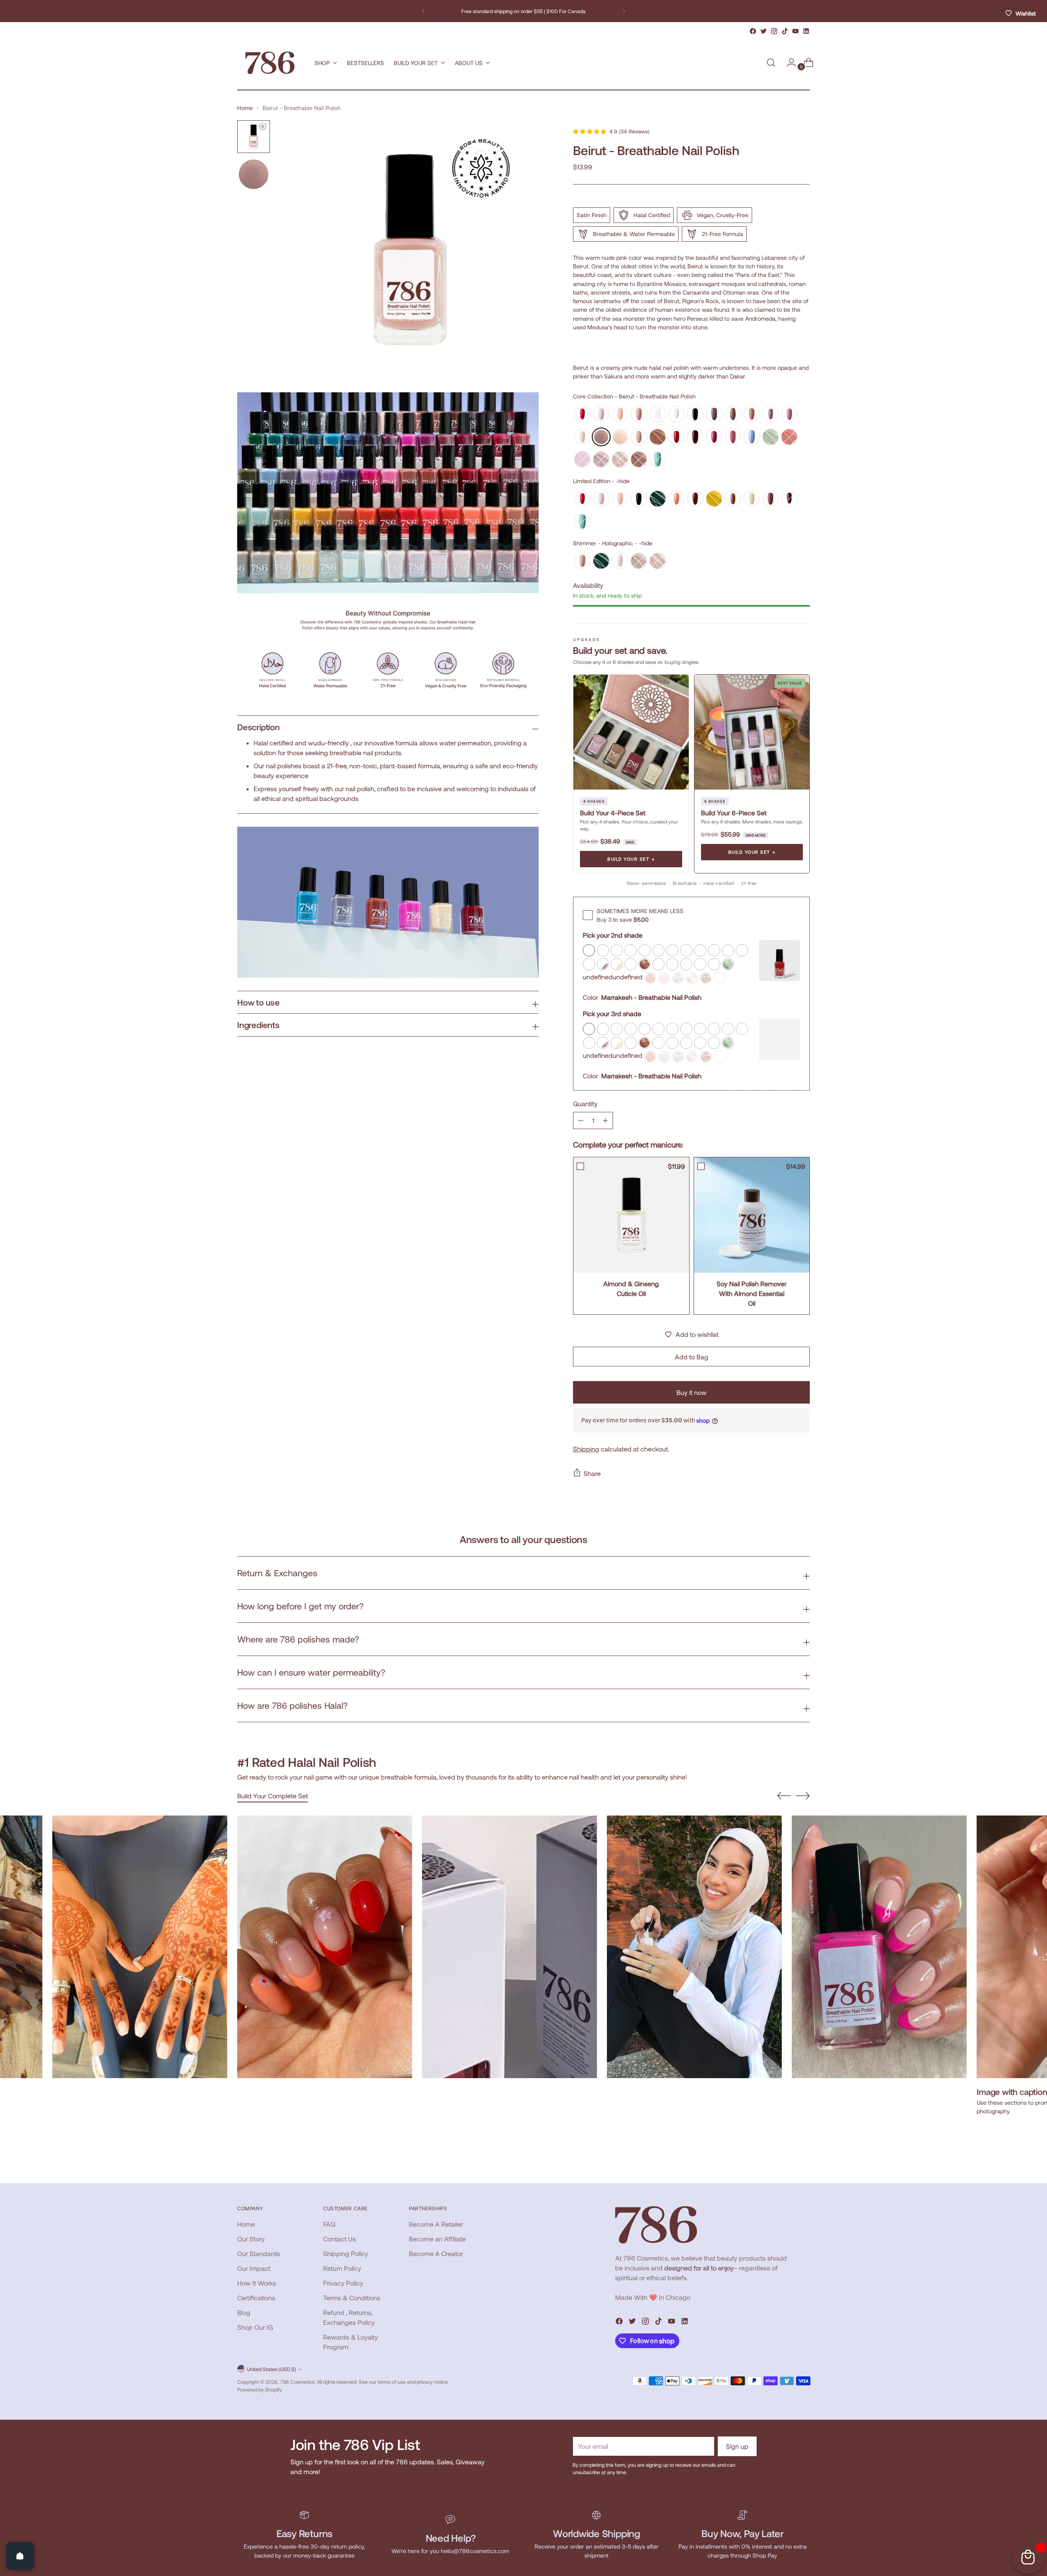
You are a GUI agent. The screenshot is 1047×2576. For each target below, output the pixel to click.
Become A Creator (436, 2253)
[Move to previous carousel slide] (784, 1796)
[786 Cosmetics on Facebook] (753, 31)
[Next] (624, 11)
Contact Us (339, 2239)
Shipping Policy (346, 2253)
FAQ (329, 2224)
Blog (244, 2312)
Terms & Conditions (352, 2298)
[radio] (582, 414)
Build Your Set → (631, 859)
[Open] (20, 2556)
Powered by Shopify (260, 2389)
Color (590, 997)
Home (245, 108)
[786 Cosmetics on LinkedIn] (806, 31)
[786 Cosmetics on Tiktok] (785, 31)
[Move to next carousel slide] (803, 1795)
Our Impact (254, 2268)
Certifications (256, 2298)
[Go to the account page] (788, 63)
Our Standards (259, 2253)
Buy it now (692, 1392)
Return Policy (342, 2268)
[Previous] (423, 11)
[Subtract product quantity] (605, 1120)
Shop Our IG (255, 2327)
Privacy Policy (343, 2283)
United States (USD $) (272, 2369)
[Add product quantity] (581, 1120)
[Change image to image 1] (254, 137)
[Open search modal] (771, 63)
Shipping (586, 1449)
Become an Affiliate (437, 2239)
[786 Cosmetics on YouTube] (795, 31)
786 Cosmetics (297, 2382)
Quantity (585, 1104)
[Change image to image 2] (254, 174)
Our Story (251, 2239)
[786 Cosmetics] (270, 63)
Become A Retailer (436, 2224)
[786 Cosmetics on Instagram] (774, 31)
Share (592, 1473)
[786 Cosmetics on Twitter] (764, 31)
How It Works (257, 2283)
